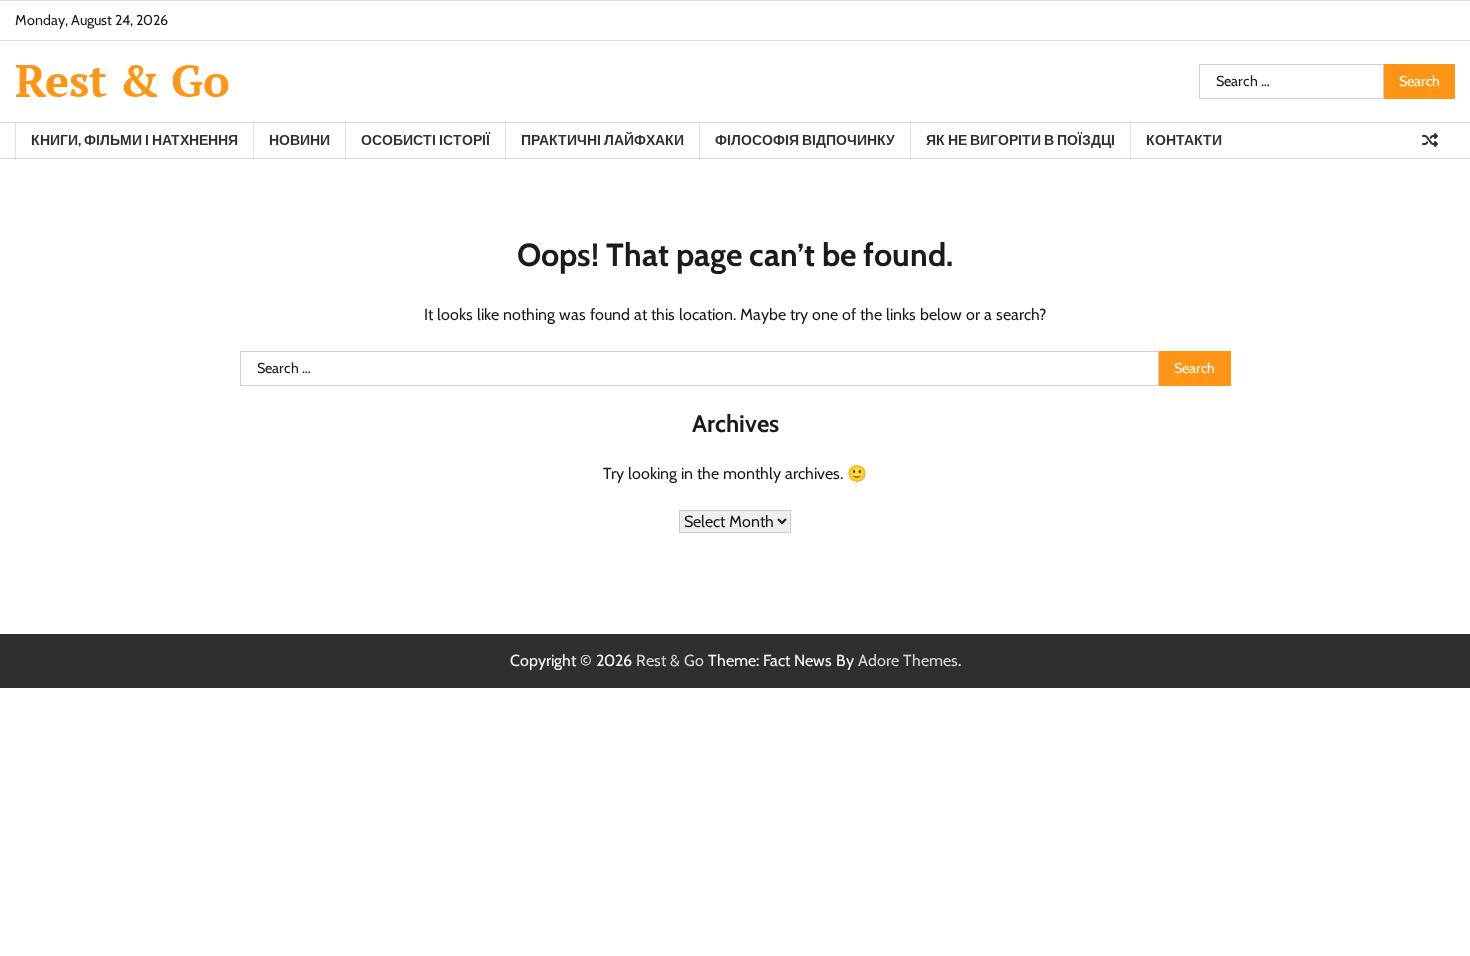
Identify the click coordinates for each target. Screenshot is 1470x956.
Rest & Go (122, 80)
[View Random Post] (1430, 140)
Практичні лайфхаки (602, 140)
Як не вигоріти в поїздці (1020, 140)
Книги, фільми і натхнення (134, 140)
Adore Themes (908, 660)
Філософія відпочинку (805, 140)
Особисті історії (425, 140)
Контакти (1184, 140)
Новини (299, 140)
